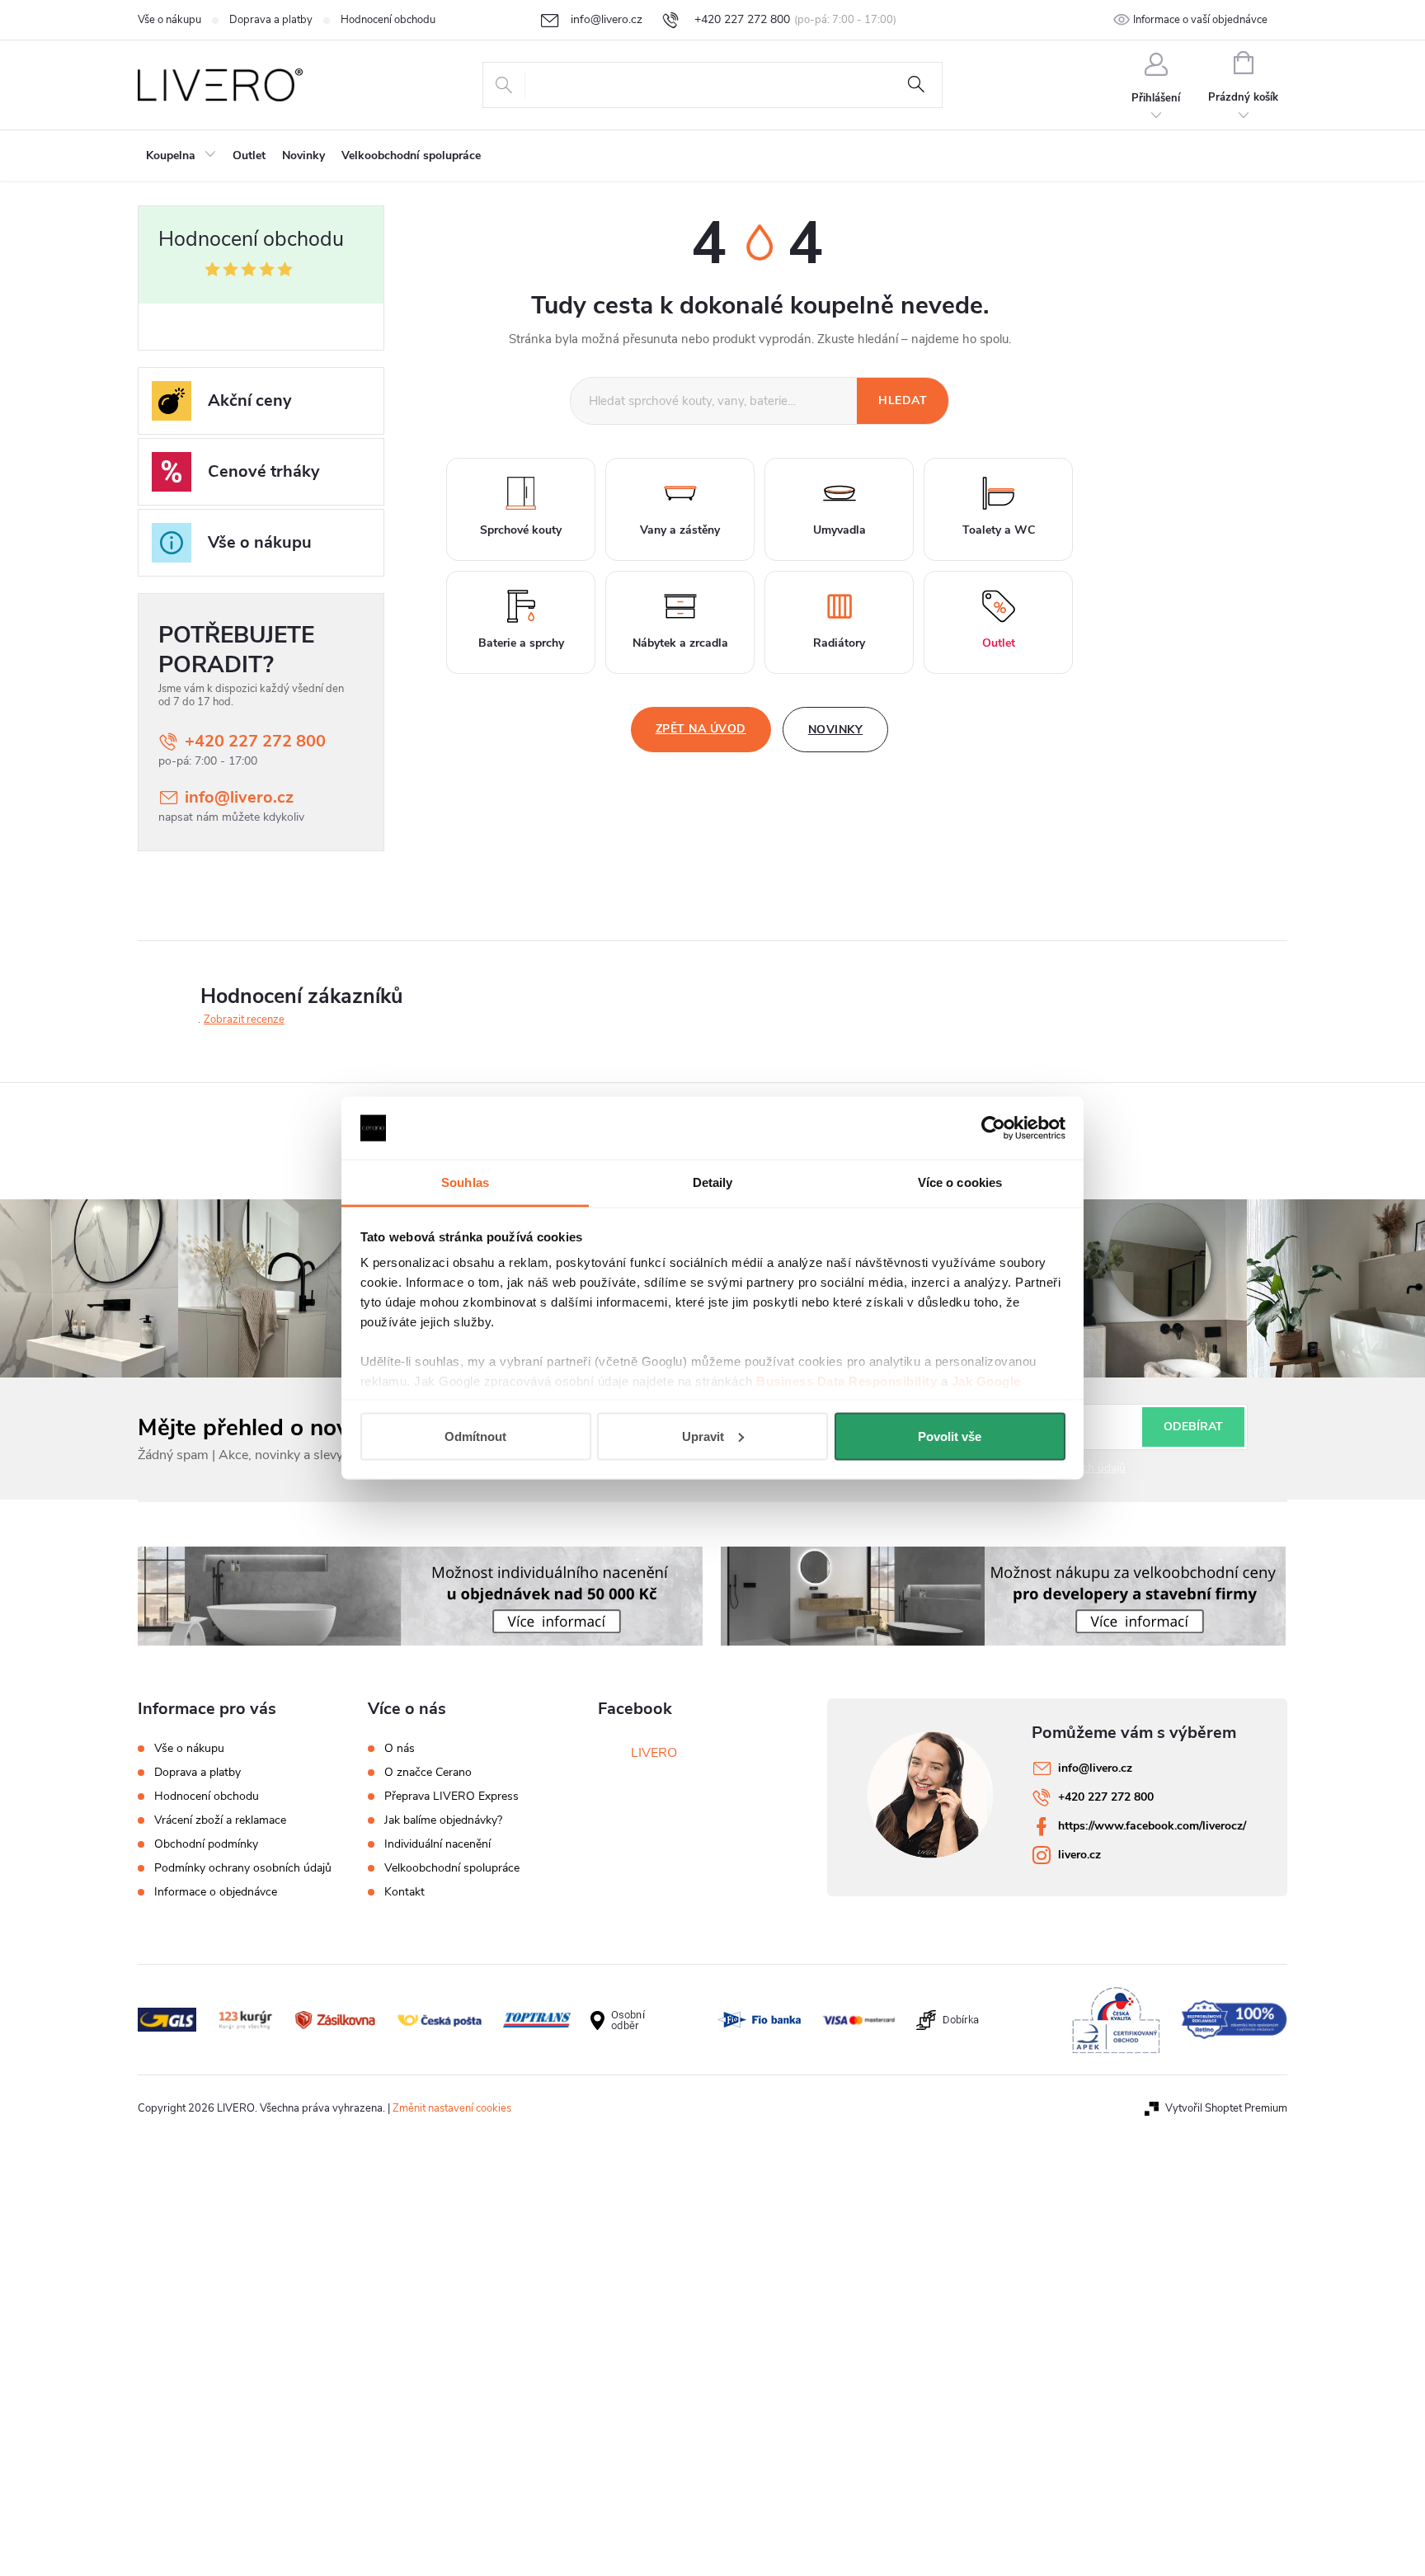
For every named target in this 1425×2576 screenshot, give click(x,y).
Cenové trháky (264, 471)
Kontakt (404, 1892)
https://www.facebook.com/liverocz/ (1152, 1826)
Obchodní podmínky (206, 1844)
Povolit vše (950, 1436)
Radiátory (839, 643)
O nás (400, 1749)
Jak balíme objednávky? (443, 1820)
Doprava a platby (271, 20)
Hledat (916, 85)
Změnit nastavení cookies (452, 2108)
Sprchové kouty (521, 530)
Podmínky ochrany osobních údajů (243, 1868)
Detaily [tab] (713, 1182)
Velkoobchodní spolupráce (452, 1868)
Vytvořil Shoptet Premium (1226, 2108)
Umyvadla (839, 530)
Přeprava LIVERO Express (451, 1797)
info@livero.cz (239, 797)
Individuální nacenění (437, 1844)
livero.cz (1079, 1855)
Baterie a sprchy (521, 643)
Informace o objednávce (216, 1892)
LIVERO (654, 1753)
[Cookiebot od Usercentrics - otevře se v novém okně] (993, 1128)
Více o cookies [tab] (960, 1182)
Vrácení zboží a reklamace (220, 1820)
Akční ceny (250, 400)
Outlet (999, 643)
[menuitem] (181, 156)
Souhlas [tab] (465, 1182)
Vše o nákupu (169, 20)
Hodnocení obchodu (388, 20)
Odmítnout (475, 1436)
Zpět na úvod (701, 729)
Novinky (836, 730)
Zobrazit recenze (244, 1020)
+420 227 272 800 (255, 741)
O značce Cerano (428, 1773)
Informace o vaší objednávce (1200, 20)
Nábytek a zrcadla (680, 643)
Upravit (703, 1436)
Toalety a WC (999, 530)
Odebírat (1193, 1427)
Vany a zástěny (680, 530)
